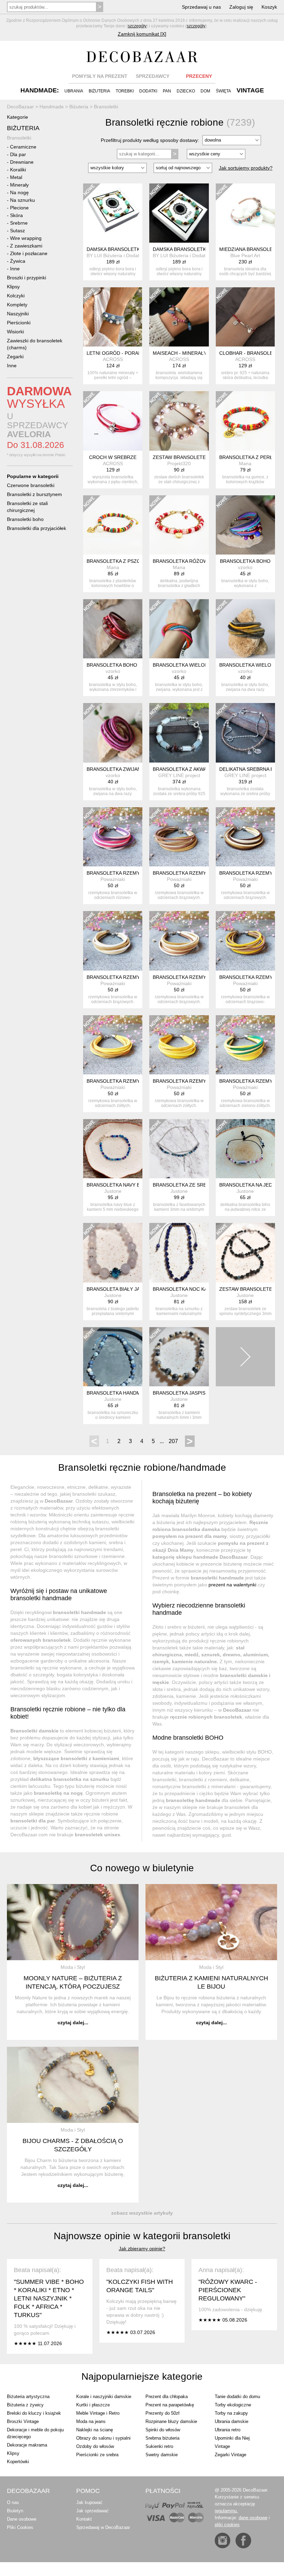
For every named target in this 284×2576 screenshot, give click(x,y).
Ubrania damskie (232, 2421)
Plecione (19, 208)
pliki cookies (227, 2525)
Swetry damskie (162, 2455)
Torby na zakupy (231, 2413)
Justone (113, 1191)
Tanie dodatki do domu (237, 2397)
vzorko (245, 567)
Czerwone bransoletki (31, 485)
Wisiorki (15, 332)
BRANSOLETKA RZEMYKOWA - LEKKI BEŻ (201, 873)
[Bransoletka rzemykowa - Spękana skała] (245, 837)
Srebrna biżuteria (162, 2438)
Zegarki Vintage (230, 2455)
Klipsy (13, 287)
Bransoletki (19, 138)
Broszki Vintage (23, 2421)
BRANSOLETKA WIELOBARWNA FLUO (196, 665)
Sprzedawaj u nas (201, 7)
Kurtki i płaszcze (93, 2405)
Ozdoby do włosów (95, 2446)
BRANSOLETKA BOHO (245, 561)
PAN (167, 91)
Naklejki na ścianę (95, 2430)
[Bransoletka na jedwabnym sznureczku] (245, 1149)
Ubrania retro (228, 2430)
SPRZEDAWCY (153, 76)
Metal (16, 177)
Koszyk (269, 7)
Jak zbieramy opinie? (142, 2249)
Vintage (222, 2446)
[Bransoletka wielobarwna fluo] (179, 629)
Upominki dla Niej (232, 2438)
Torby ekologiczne (233, 2405)
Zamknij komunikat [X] (142, 34)
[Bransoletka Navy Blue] (113, 1149)
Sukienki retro (159, 2446)
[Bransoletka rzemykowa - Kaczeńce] (245, 1045)
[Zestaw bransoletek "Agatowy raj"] (179, 421)
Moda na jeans (91, 2421)
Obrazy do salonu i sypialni (103, 2438)
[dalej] (245, 1357)
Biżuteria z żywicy (25, 2405)
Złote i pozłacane (29, 253)
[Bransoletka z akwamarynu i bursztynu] (179, 733)
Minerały (19, 185)
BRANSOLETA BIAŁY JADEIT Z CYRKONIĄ (134, 1289)
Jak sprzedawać (92, 2511)
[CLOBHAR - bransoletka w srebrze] (245, 317)
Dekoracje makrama (27, 2445)
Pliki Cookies (20, 2527)
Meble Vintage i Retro (98, 2413)
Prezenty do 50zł (162, 2413)
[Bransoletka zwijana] (113, 733)
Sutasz (17, 231)
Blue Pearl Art (245, 255)
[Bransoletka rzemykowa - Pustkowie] (179, 941)
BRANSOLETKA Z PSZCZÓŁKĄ (121, 561)
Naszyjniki (18, 314)
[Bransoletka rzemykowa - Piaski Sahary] (113, 1045)
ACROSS (113, 359)
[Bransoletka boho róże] (113, 629)
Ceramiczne (23, 147)
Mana (245, 463)
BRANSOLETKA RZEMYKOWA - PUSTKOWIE (203, 977)
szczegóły (137, 26)
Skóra (16, 215)
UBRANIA (74, 91)
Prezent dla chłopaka (167, 2397)
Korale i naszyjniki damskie (104, 2397)
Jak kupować (89, 2502)
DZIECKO (186, 91)
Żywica (18, 261)
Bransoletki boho (25, 519)
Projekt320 (179, 463)
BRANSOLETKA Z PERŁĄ (247, 457)
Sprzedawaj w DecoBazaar (103, 2527)
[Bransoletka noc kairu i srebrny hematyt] (179, 1253)
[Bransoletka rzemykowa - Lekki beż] (179, 837)
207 (173, 1441)
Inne (15, 269)
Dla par (18, 154)
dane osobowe (253, 2518)
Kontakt (84, 2519)
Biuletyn (15, 2511)
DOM (205, 91)
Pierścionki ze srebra (97, 2455)
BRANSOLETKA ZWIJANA (115, 769)
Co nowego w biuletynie (142, 1868)
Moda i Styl (73, 1967)
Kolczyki (16, 296)
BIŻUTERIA (99, 91)
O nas (13, 2502)
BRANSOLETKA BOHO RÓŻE (119, 665)
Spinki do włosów (163, 2430)
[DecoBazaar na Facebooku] (243, 2541)
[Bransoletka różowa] (179, 525)
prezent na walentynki (232, 1585)
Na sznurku (23, 200)
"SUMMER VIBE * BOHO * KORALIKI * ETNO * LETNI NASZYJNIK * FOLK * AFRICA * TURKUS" (49, 2298)
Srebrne (19, 223)
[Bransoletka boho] (245, 525)
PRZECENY (199, 76)
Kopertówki (18, 2462)
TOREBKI (125, 91)
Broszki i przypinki (26, 278)
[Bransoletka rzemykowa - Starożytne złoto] (245, 941)
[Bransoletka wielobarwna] (245, 629)
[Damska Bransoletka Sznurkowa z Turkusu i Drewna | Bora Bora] (113, 213)
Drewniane (22, 162)
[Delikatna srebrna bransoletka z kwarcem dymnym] (245, 733)
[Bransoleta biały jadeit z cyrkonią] (113, 1253)
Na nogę (19, 192)
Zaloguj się (241, 7)
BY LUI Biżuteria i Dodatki (115, 255)
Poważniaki (113, 879)
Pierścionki (19, 323)
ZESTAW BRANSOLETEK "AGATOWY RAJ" (201, 457)
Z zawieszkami (26, 246)
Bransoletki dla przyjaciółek (37, 528)
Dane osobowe (22, 2519)
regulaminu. (226, 2511)
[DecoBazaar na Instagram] (223, 2541)
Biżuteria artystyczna (28, 2397)
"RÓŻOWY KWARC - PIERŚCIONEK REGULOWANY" (228, 2290)
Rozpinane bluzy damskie (171, 2421)
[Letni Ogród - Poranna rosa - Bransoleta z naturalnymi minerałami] (113, 317)
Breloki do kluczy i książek (34, 2413)
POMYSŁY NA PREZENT (100, 76)
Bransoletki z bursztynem (34, 494)
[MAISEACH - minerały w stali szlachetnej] (179, 317)
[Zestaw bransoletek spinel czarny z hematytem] (245, 1253)
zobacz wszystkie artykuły (142, 2213)
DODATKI (148, 91)
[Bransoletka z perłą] (245, 421)
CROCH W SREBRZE (113, 457)
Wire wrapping (26, 238)
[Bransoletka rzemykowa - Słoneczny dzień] (179, 1045)
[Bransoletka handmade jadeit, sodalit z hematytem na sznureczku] (113, 1357)
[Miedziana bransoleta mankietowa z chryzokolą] (245, 213)
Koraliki (18, 170)
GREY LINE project (179, 775)
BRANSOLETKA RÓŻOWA (182, 561)
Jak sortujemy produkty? (246, 168)
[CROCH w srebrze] (113, 421)
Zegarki (15, 357)
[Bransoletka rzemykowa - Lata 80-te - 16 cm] (113, 837)
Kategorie (17, 117)
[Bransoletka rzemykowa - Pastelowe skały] (113, 941)
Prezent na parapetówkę (170, 2405)
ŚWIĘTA (223, 91)
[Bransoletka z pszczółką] (113, 525)
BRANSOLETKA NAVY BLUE (118, 1185)
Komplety (17, 305)
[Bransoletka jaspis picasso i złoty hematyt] (179, 1357)
